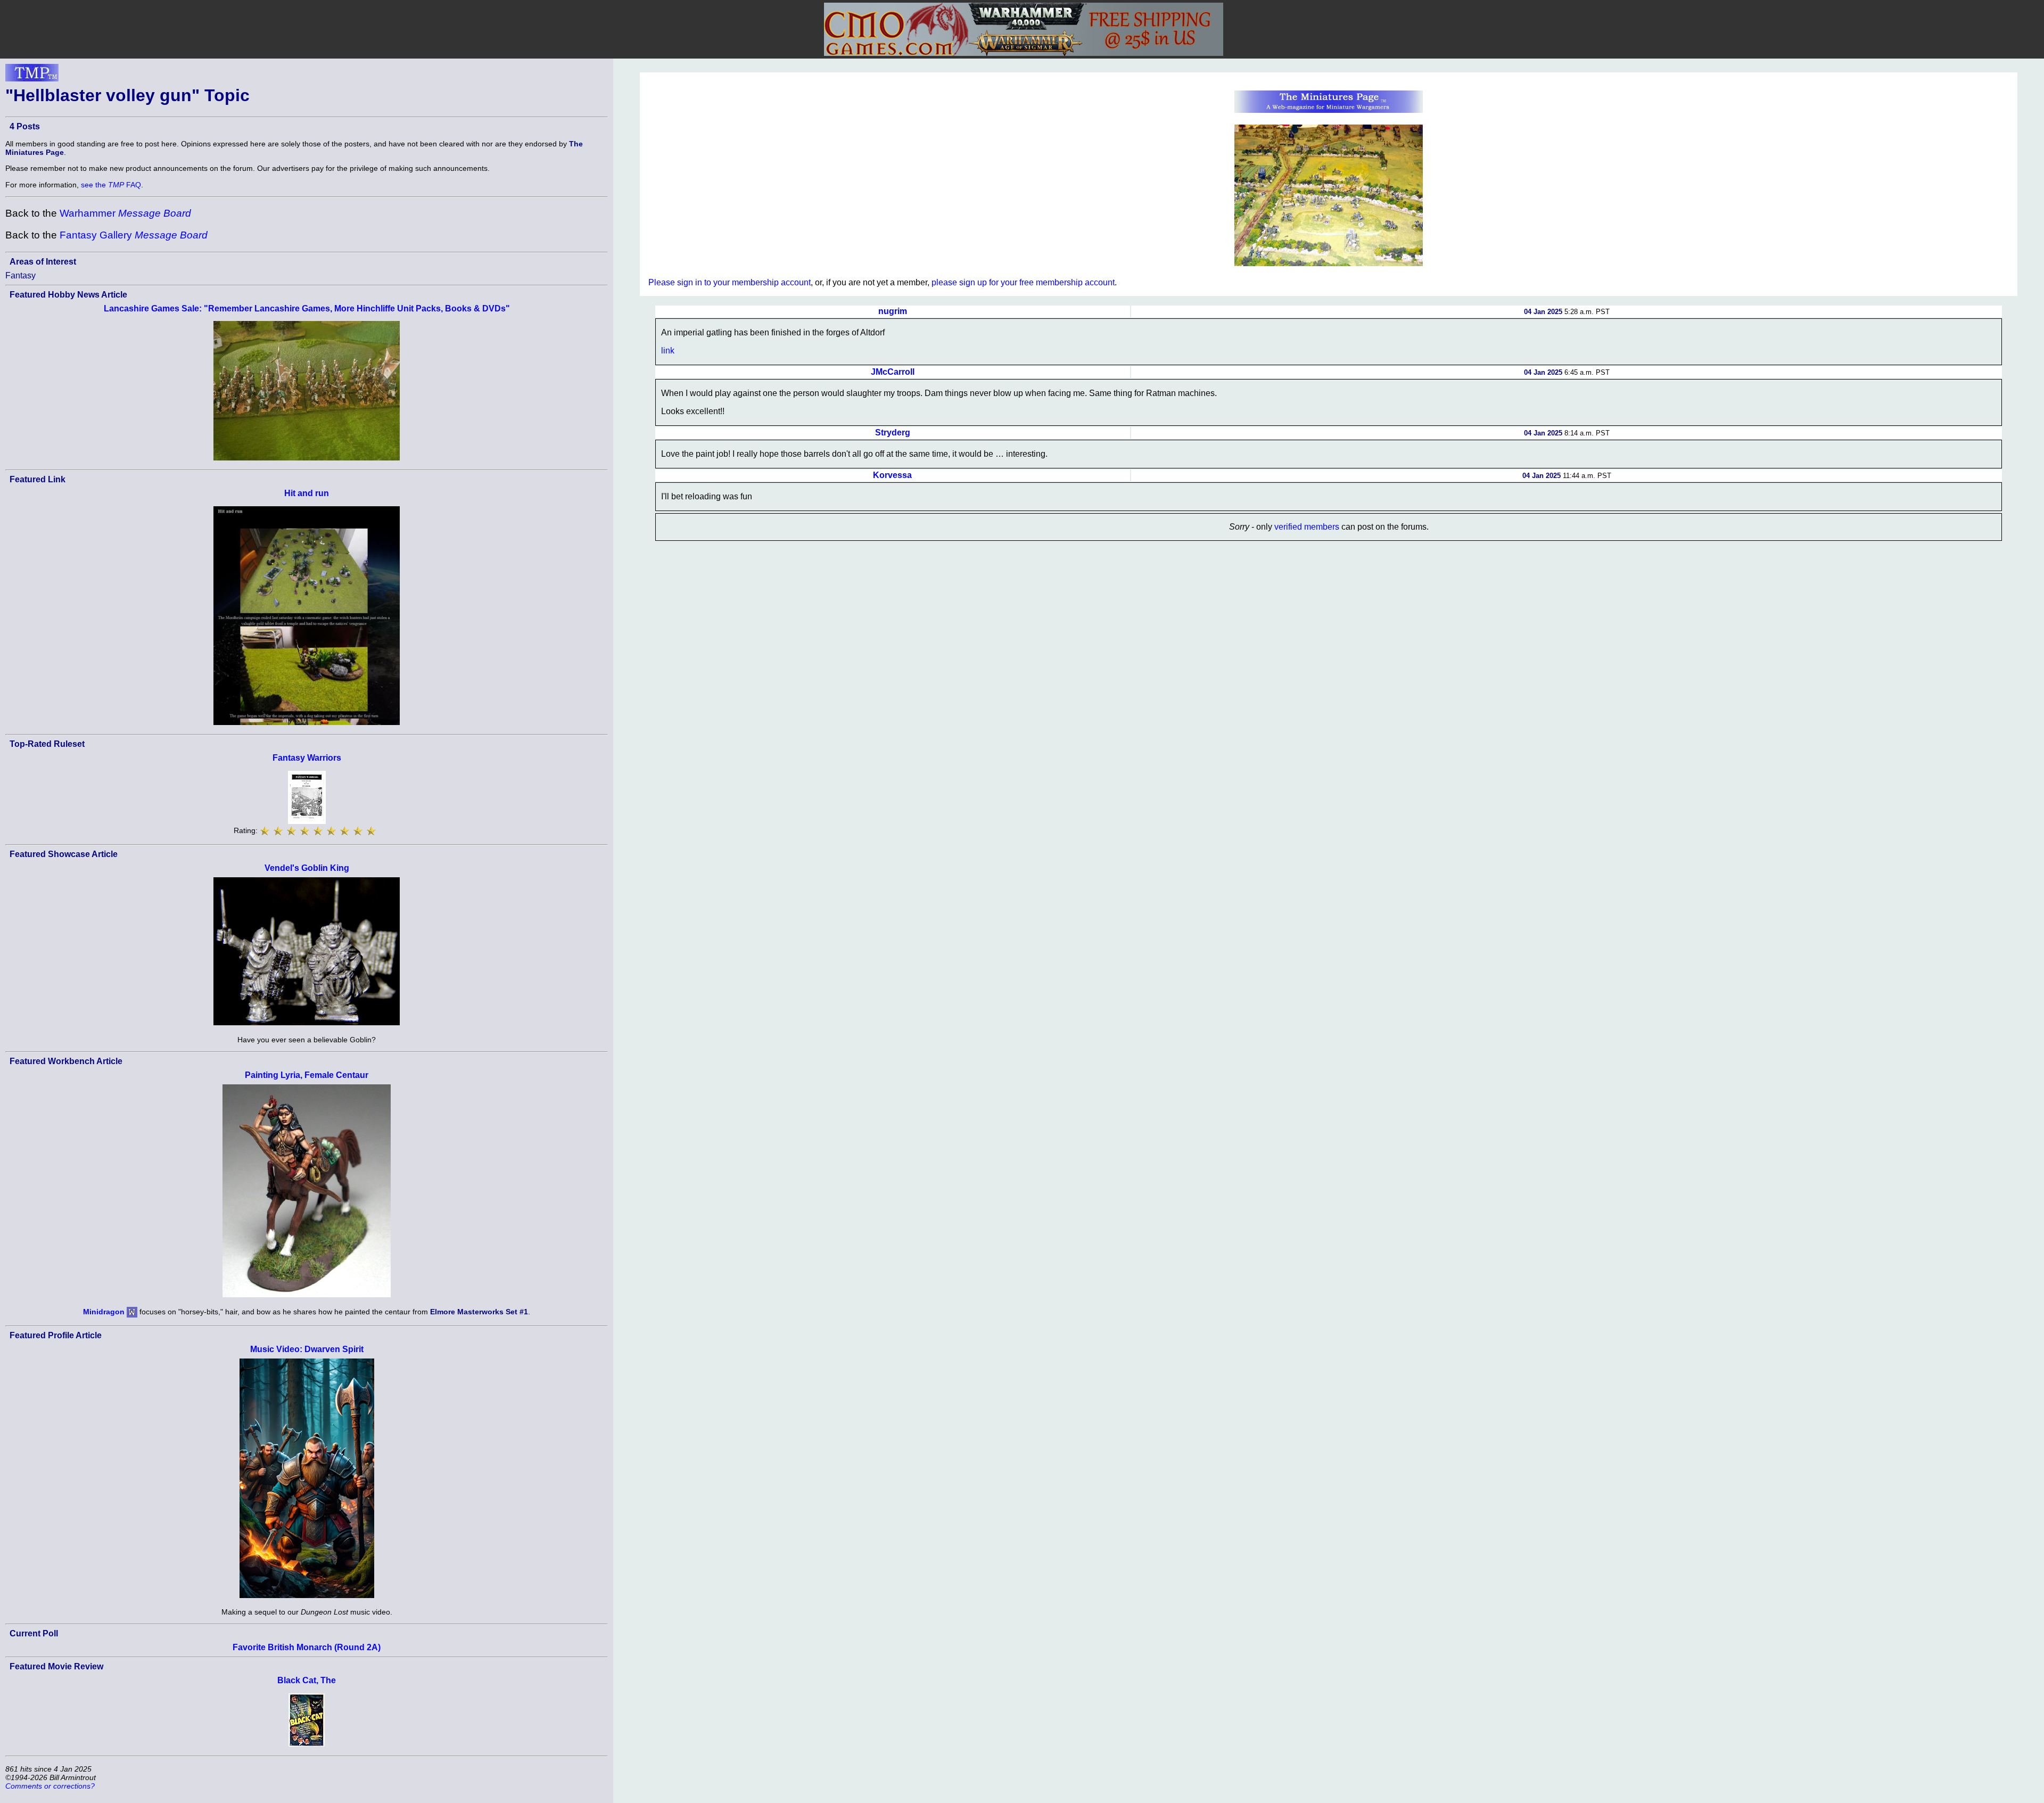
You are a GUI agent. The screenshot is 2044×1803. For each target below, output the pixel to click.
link (668, 351)
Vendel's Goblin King (307, 868)
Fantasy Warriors (307, 758)
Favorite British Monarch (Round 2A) (307, 1647)
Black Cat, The (307, 1680)
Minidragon (104, 1312)
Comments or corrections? (50, 1786)
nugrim (893, 311)
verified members (1307, 527)
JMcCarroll (893, 372)
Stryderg (893, 433)
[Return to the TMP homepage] (32, 76)
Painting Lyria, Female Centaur (307, 1075)
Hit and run (307, 493)
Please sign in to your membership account (730, 282)
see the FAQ (111, 185)
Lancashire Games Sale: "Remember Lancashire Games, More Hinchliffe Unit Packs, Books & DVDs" (307, 308)
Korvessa (892, 475)
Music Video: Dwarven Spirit (307, 1349)
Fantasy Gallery (134, 235)
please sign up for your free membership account (1023, 282)
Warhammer (125, 213)
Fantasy (20, 275)
